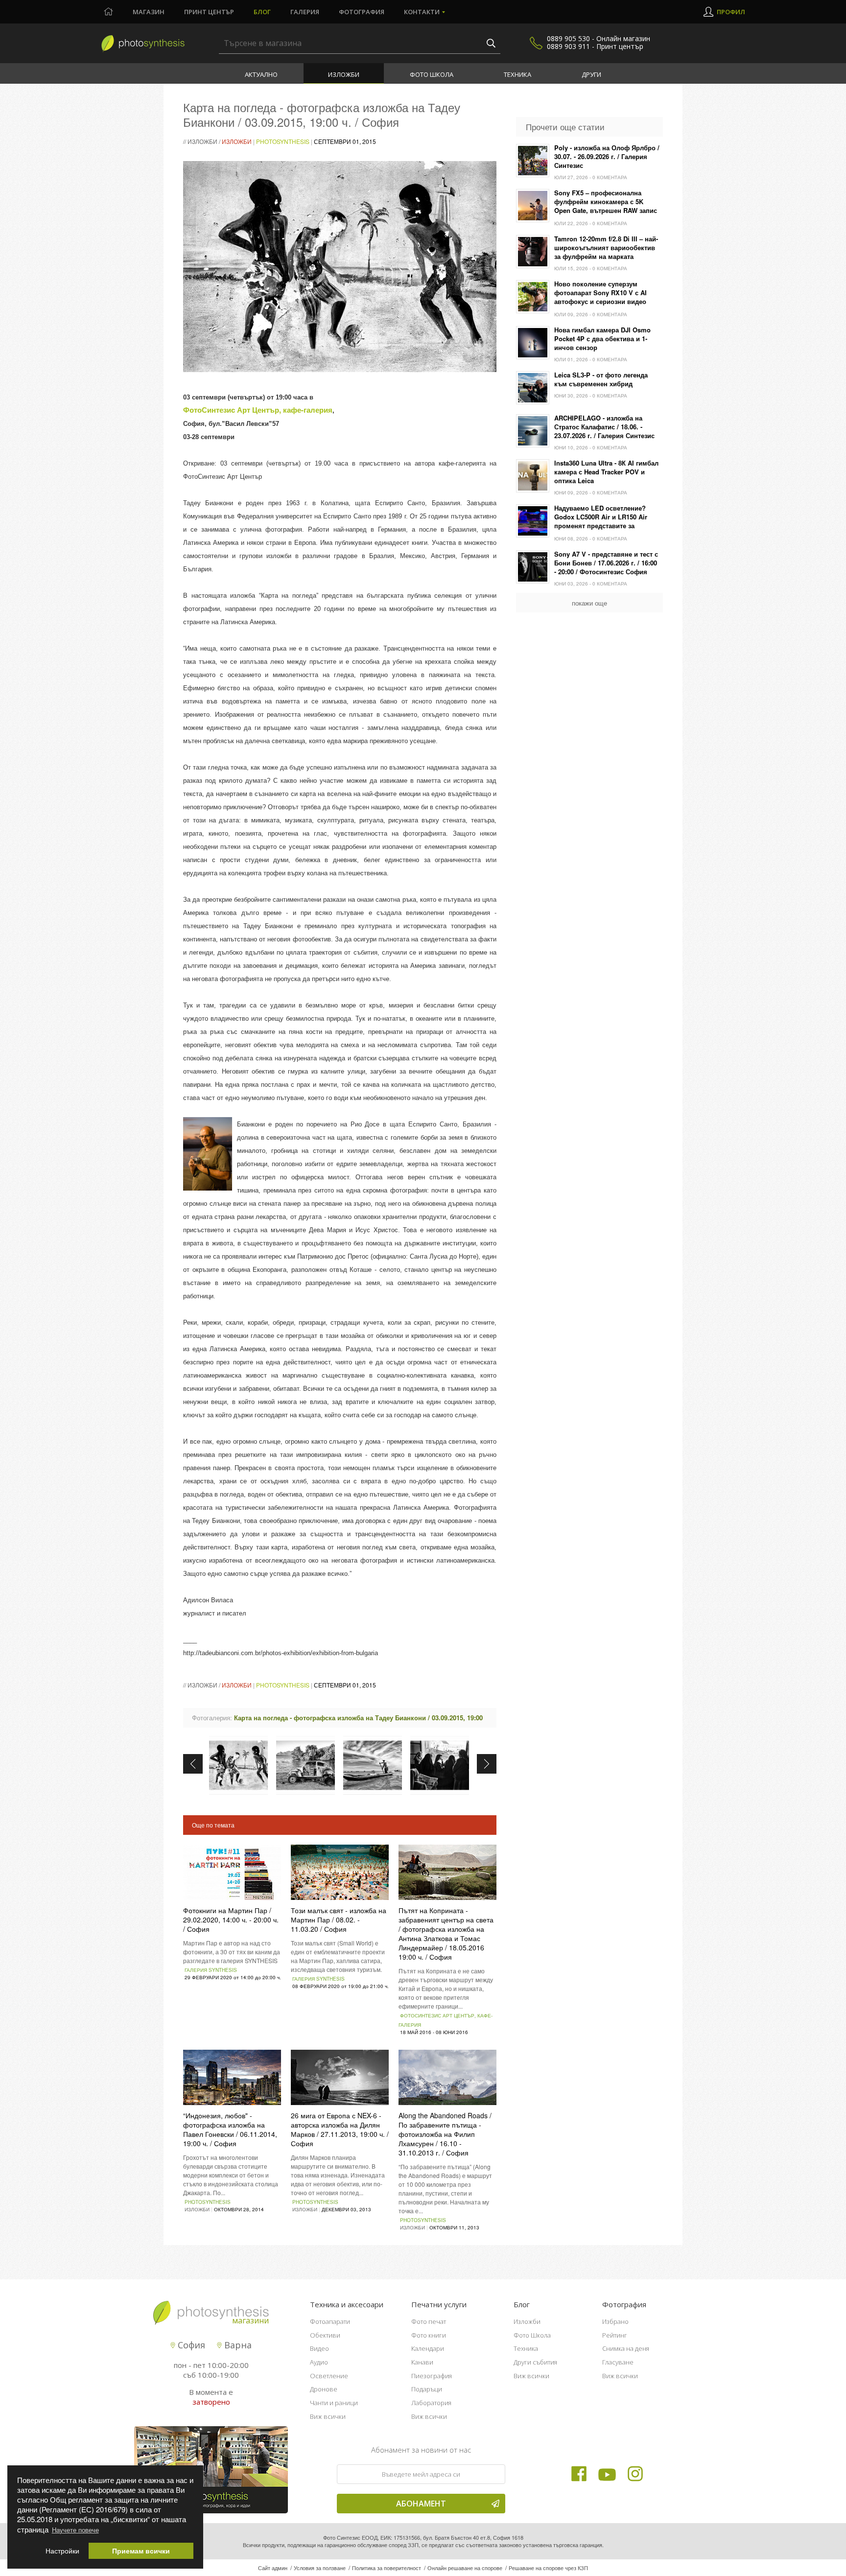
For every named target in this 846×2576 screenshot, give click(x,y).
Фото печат (429, 2321)
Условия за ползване (320, 2568)
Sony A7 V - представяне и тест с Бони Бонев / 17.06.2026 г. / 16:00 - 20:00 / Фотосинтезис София (606, 563)
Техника (517, 74)
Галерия (305, 12)
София (190, 2345)
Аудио (319, 2362)
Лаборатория (431, 2403)
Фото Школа (432, 74)
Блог (262, 12)
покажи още (589, 603)
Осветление (329, 2376)
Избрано (615, 2321)
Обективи (325, 2335)
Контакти (422, 12)
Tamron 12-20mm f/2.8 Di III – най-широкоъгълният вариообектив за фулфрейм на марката (606, 248)
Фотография (362, 12)
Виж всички (328, 2416)
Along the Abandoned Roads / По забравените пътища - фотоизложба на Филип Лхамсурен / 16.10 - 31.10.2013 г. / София (445, 2134)
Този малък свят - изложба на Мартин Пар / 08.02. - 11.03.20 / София (339, 1920)
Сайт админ (273, 2568)
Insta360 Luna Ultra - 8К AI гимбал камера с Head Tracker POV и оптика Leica (606, 472)
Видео (319, 2348)
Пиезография (432, 2376)
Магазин (149, 12)
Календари (428, 2348)
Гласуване (618, 2362)
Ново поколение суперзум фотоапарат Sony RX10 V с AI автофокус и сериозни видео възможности (600, 293)
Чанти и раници (334, 2403)
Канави (422, 2362)
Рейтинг (615, 2335)
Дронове (324, 2389)
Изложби (344, 74)
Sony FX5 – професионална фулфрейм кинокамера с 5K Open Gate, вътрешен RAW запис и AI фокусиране (606, 202)
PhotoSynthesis (283, 141)
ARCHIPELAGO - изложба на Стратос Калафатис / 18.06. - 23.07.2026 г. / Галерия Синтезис (604, 427)
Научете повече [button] (75, 2530)
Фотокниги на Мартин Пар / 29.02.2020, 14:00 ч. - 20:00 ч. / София (231, 1920)
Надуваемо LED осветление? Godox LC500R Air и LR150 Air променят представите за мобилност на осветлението (601, 517)
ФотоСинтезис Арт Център (231, 410)
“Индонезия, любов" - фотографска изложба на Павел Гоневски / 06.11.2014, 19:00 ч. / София (230, 2129)
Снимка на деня (626, 2348)
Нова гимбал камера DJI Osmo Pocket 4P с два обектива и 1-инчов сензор (602, 339)
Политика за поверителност (387, 2568)
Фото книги (429, 2335)
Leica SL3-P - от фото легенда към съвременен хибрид (601, 379)
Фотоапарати (330, 2321)
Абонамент (421, 2504)
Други (591, 74)
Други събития (535, 2362)
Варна (237, 2345)
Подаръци (427, 2389)
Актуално (261, 74)
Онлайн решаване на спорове (465, 2568)
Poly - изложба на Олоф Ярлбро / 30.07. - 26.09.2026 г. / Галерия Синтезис (607, 157)
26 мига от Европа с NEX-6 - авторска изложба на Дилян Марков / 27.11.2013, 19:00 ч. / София (340, 2129)
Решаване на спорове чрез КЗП (548, 2568)
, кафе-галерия (306, 410)
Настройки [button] (62, 2551)
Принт (209, 12)
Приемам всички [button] (141, 2551)
